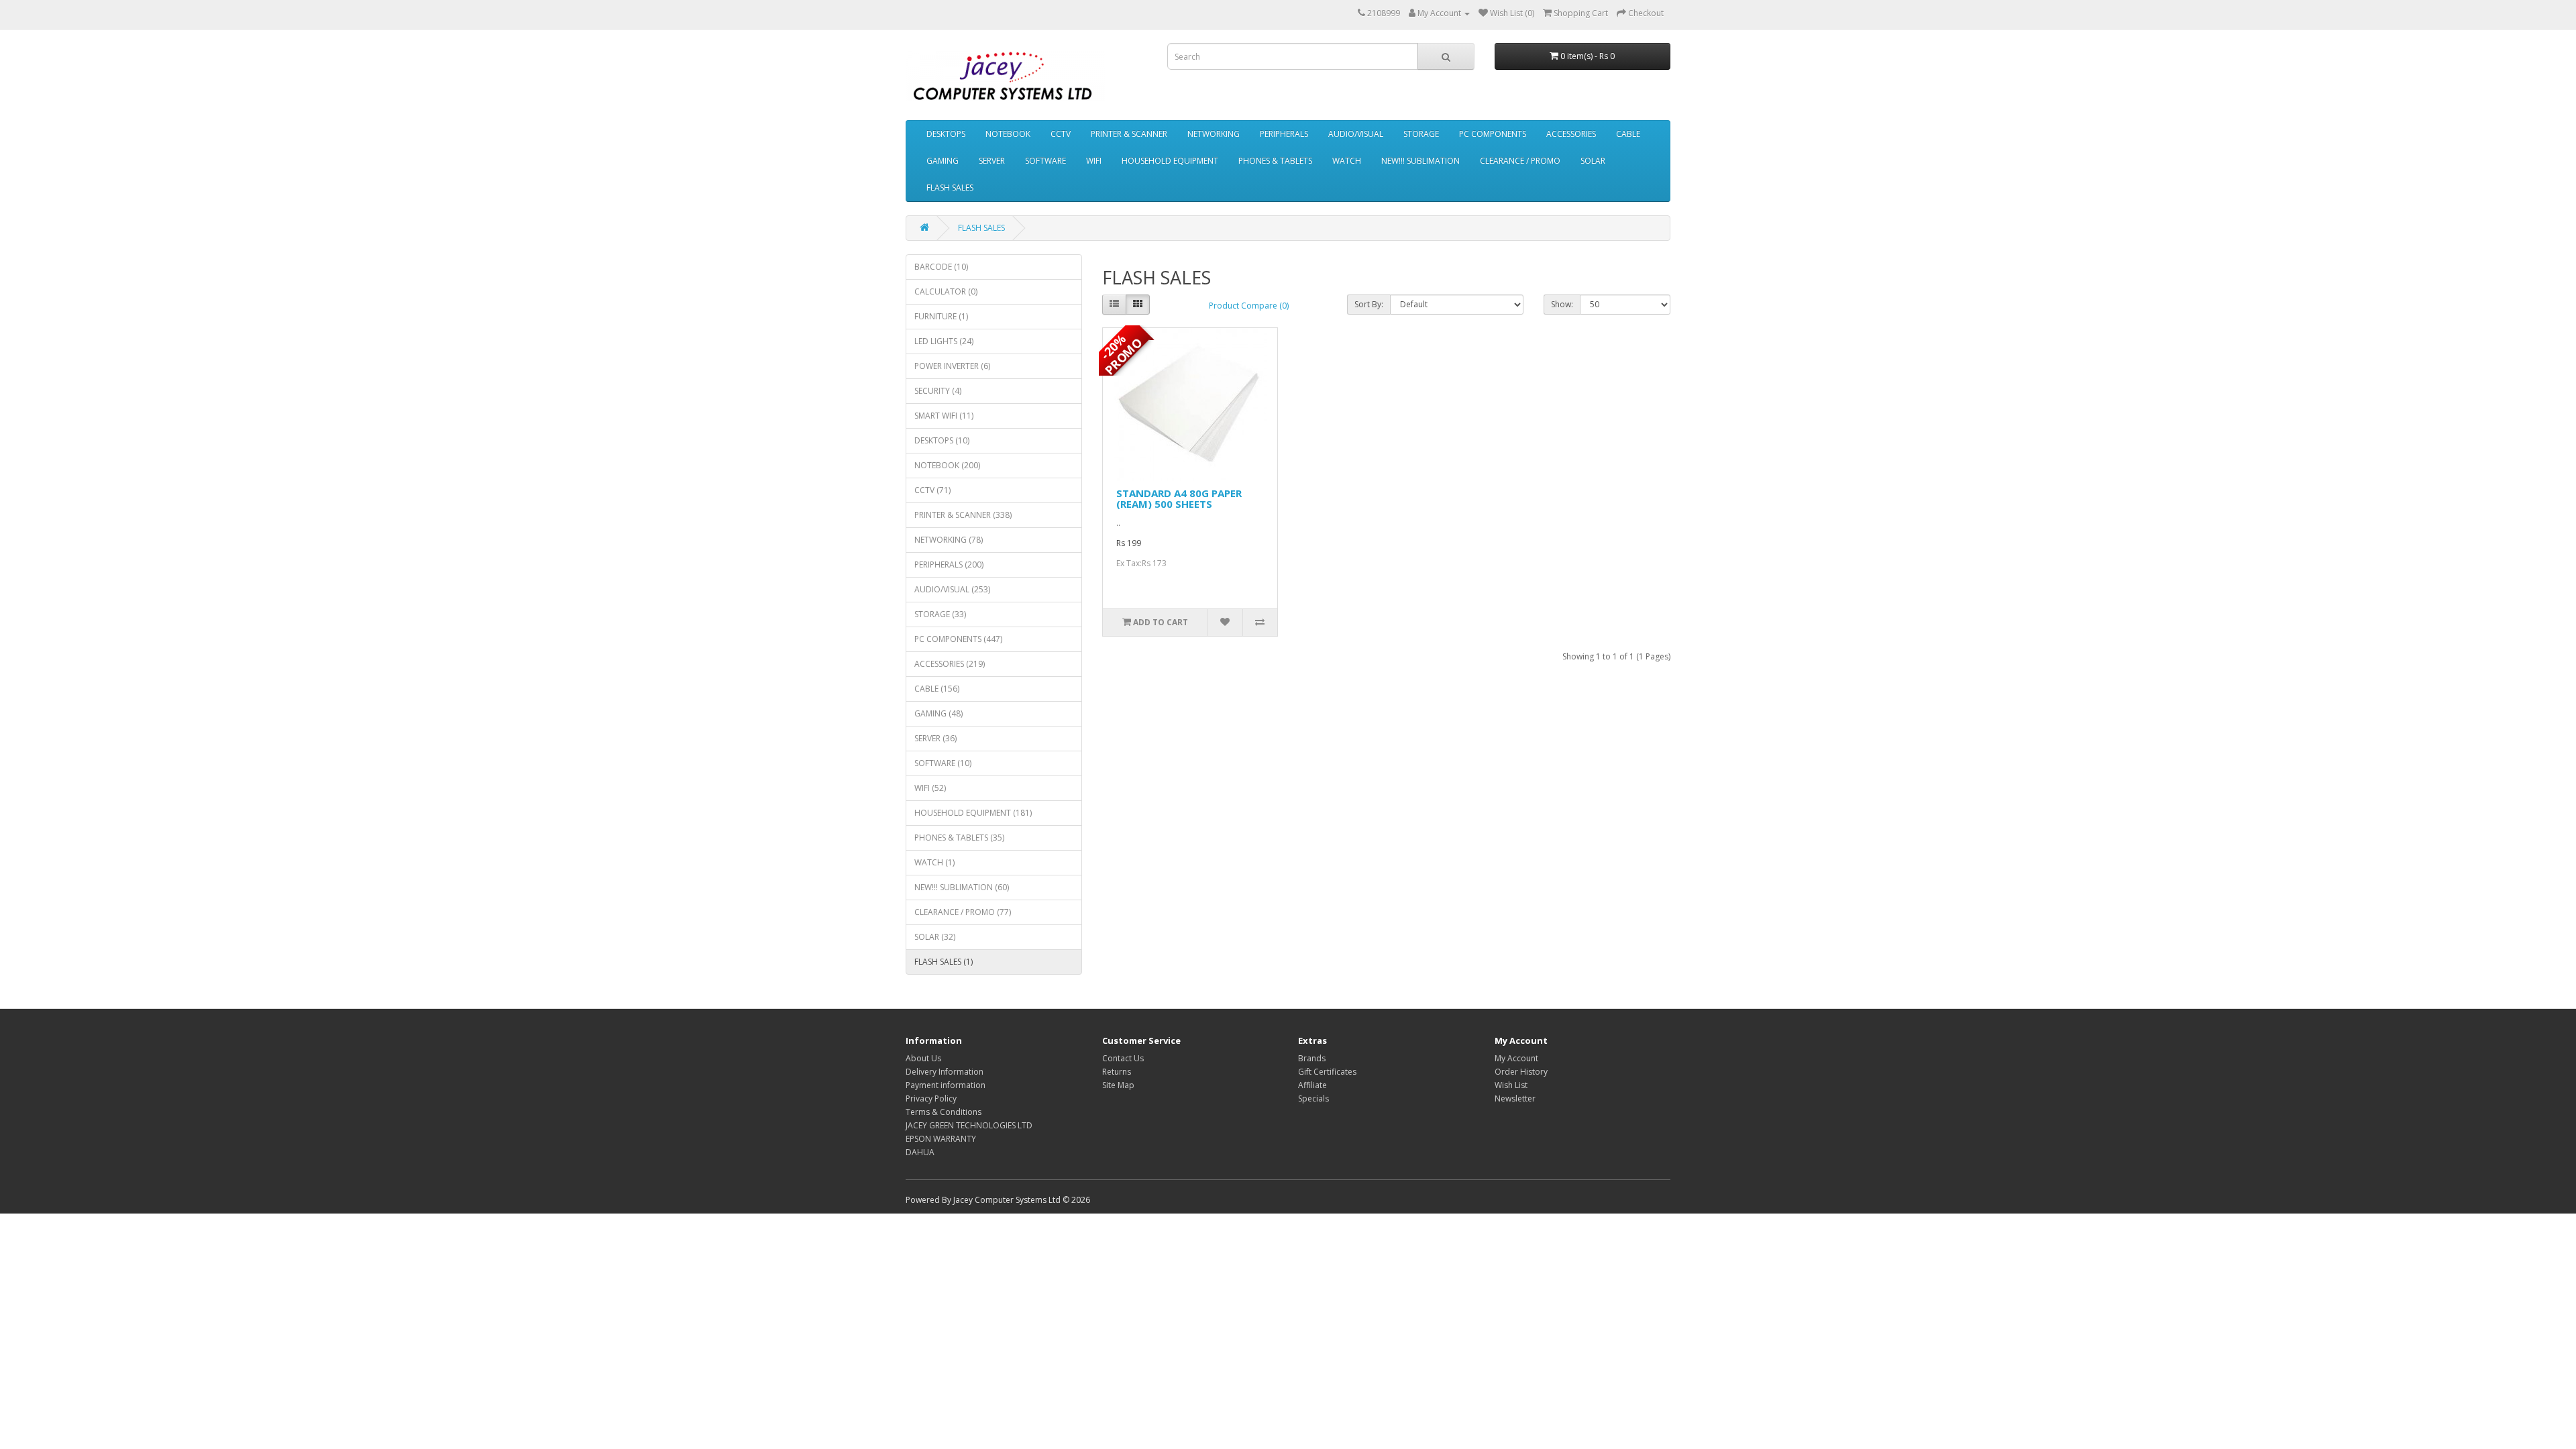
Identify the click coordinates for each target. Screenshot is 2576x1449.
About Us (923, 1058)
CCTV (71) (932, 490)
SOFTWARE (1045, 161)
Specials (1313, 1098)
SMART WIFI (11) (944, 416)
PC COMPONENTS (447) (958, 639)
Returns (1117, 1072)
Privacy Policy (931, 1098)
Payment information (946, 1085)
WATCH (1347, 161)
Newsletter (1515, 1098)
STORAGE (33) (940, 614)
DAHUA (920, 1152)
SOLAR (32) (935, 937)
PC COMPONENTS (1493, 134)
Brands (1312, 1058)
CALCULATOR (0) (946, 291)
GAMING (943, 161)
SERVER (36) (935, 738)
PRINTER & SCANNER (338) (963, 515)
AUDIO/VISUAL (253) (952, 589)
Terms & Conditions (944, 1112)
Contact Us (1123, 1058)
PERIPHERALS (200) (949, 565)
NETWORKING (1214, 134)
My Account (1516, 1058)
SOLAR (1593, 161)
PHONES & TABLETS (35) (959, 838)
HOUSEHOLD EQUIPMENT (1170, 161)
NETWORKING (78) (949, 540)
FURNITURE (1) (941, 316)
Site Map (1118, 1085)
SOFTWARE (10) (943, 763)
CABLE (1628, 134)
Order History (1521, 1072)
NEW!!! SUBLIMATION (1420, 161)
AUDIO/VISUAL (1356, 134)
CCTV (1061, 134)
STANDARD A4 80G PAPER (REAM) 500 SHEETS (1179, 499)
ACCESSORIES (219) (950, 664)
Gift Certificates (1327, 1072)
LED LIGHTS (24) (944, 341)
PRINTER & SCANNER (1129, 134)
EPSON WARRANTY (941, 1139)
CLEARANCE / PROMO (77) (963, 912)
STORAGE (1421, 134)
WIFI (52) (930, 788)
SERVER (992, 161)
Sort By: (1369, 304)
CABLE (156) (937, 689)
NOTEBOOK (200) (947, 465)
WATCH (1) (934, 862)
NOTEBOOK (1008, 134)
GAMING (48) (938, 713)
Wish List (1511, 1085)
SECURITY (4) (938, 391)
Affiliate (1312, 1085)
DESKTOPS (946, 134)
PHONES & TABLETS (1275, 161)
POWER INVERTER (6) (952, 366)
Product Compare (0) (1249, 306)
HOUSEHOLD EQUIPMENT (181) (973, 813)
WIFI (1094, 161)
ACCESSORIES (1571, 134)
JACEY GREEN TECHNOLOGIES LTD (969, 1125)
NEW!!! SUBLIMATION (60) (962, 887)
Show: (1562, 304)
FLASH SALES (950, 187)
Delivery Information (945, 1072)
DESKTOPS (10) (942, 440)
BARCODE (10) (941, 267)
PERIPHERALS (1284, 134)
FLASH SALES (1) (944, 962)
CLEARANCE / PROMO (1520, 161)
